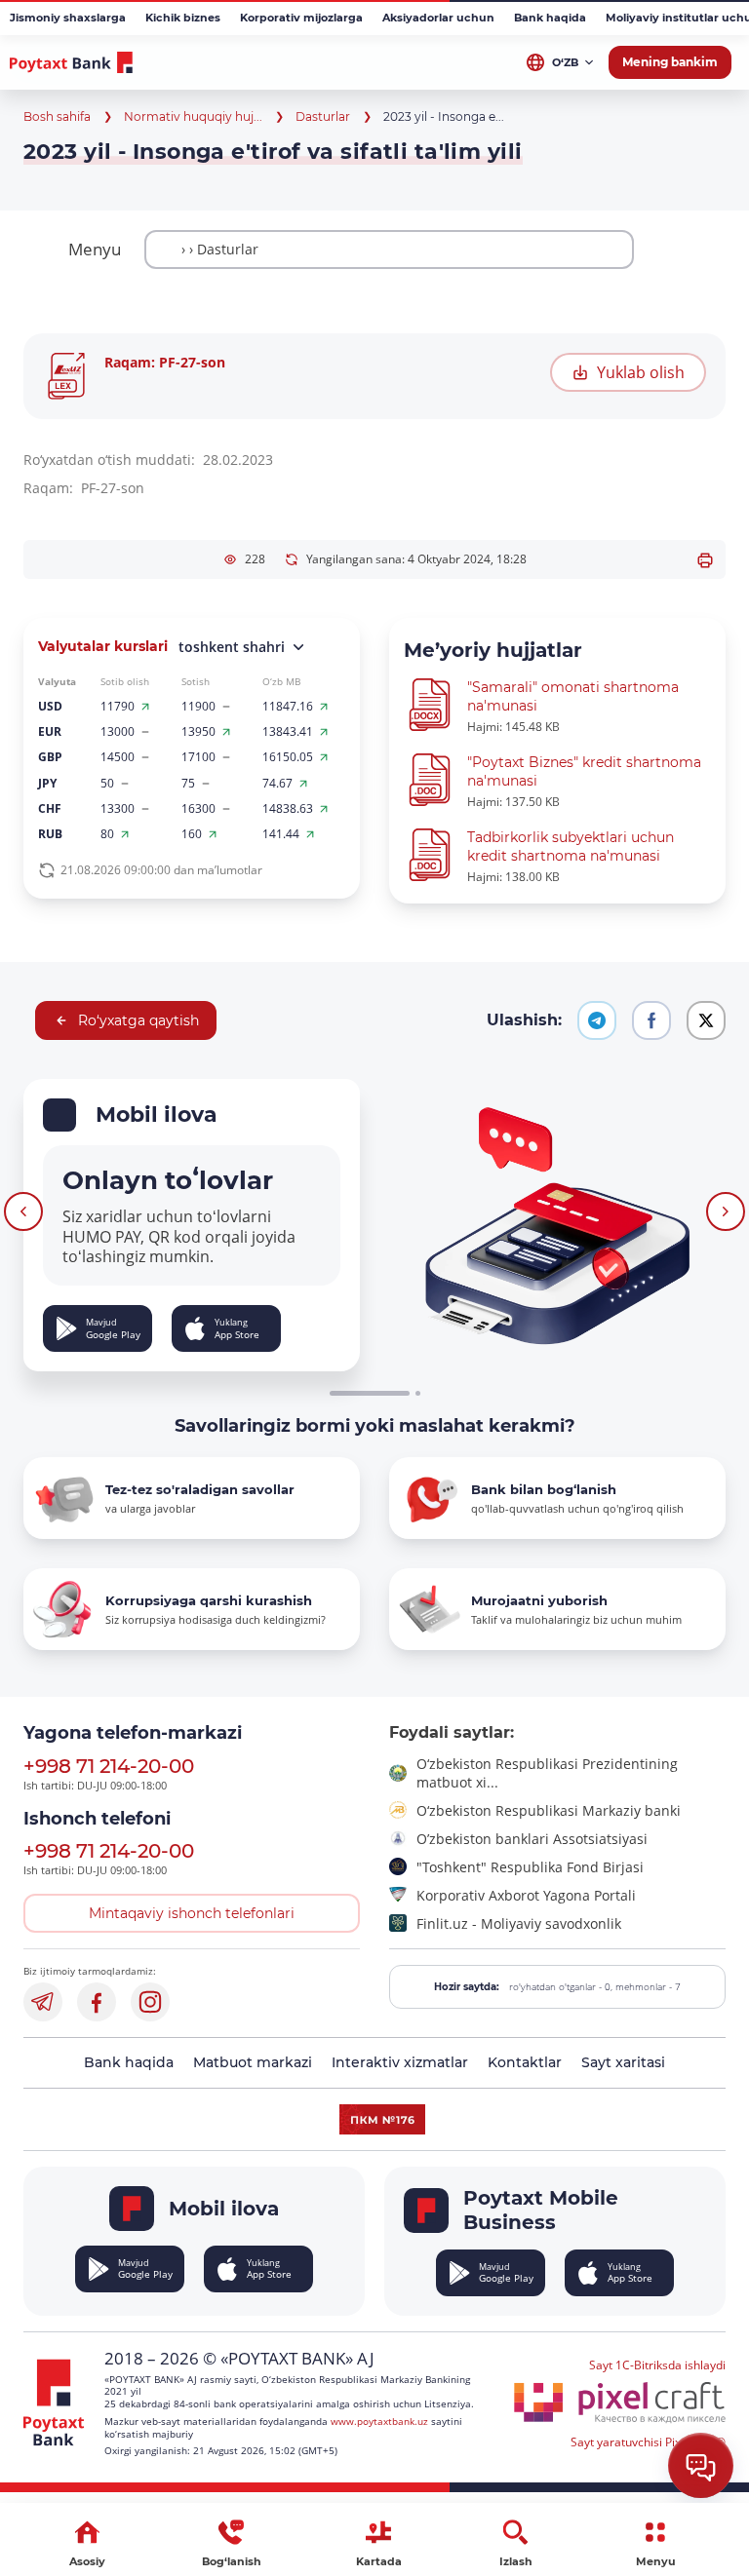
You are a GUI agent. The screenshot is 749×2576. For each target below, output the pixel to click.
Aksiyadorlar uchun (438, 18)
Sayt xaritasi (623, 2062)
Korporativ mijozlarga (301, 18)
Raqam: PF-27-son (165, 362)
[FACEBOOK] (97, 2002)
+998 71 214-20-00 (109, 1766)
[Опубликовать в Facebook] (651, 1020)
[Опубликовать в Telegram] (597, 1020)
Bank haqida (550, 18)
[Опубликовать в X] (706, 1020)
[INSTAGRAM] (150, 2002)
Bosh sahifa (57, 116)
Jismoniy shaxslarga (68, 18)
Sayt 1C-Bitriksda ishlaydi (657, 2365)
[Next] (726, 1211)
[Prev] (23, 1211)
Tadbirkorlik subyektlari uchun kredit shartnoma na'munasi (571, 846)
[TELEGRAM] (43, 2002)
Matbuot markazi (253, 2062)
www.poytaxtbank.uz (379, 2421)
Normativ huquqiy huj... (193, 116)
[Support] (701, 2465)
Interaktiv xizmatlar (400, 2062)
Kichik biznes (183, 18)
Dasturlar (323, 116)
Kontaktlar (525, 2062)
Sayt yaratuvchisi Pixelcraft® (648, 2442)
